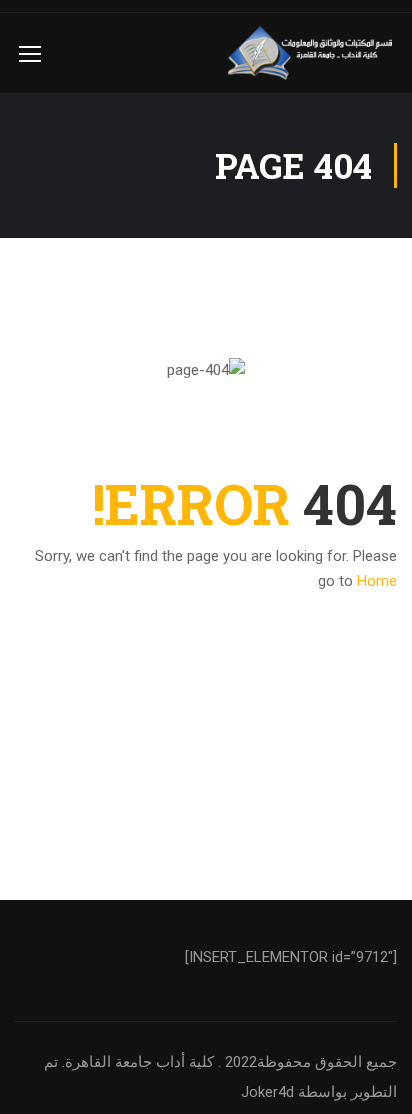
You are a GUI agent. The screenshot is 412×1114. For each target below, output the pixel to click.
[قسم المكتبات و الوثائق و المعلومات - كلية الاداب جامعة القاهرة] (312, 53)
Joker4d (267, 1092)
